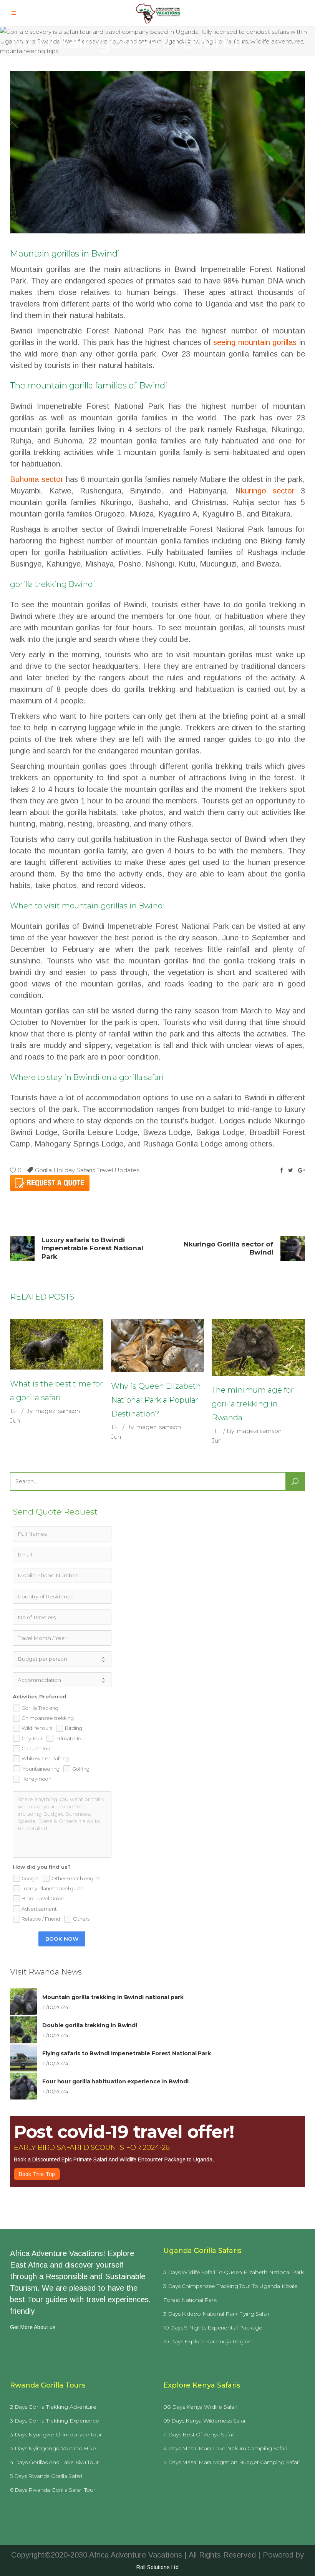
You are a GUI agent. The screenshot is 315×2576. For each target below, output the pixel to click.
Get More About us (33, 2327)
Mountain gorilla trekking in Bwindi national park (113, 1997)
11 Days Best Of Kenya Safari (199, 2434)
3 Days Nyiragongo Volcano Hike (53, 2448)
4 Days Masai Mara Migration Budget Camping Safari (231, 2462)
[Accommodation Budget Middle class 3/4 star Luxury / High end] (62, 1680)
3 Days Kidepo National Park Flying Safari (216, 2314)
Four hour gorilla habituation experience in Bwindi (115, 2081)
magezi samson (58, 1411)
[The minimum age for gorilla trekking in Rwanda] (258, 1347)
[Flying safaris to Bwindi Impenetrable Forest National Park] (23, 2058)
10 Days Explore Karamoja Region (207, 2341)
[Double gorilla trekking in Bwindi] (23, 2030)
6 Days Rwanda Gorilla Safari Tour (53, 2490)
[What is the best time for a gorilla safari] (57, 1344)
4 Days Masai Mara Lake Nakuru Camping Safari (225, 2448)
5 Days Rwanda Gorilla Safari (46, 2476)
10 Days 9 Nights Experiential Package (213, 2328)
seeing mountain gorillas (255, 342)
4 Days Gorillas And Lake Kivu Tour (54, 2462)
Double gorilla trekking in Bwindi (90, 2025)
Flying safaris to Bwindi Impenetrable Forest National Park (127, 2053)
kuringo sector (268, 491)
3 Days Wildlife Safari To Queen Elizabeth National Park (234, 2272)
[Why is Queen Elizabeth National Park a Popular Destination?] (158, 1346)
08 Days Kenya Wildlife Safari (200, 2407)
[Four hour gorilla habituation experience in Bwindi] (23, 2086)
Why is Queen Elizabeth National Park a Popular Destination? (156, 1400)
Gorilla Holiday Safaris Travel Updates (87, 1170)
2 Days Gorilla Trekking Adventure (53, 2407)
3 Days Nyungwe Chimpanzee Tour (56, 2434)
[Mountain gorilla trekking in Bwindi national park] (23, 2002)
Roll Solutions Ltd (157, 2567)
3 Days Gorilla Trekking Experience (55, 2421)
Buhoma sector (37, 479)
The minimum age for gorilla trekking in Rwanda (253, 1404)
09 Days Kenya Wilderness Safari (205, 2421)
